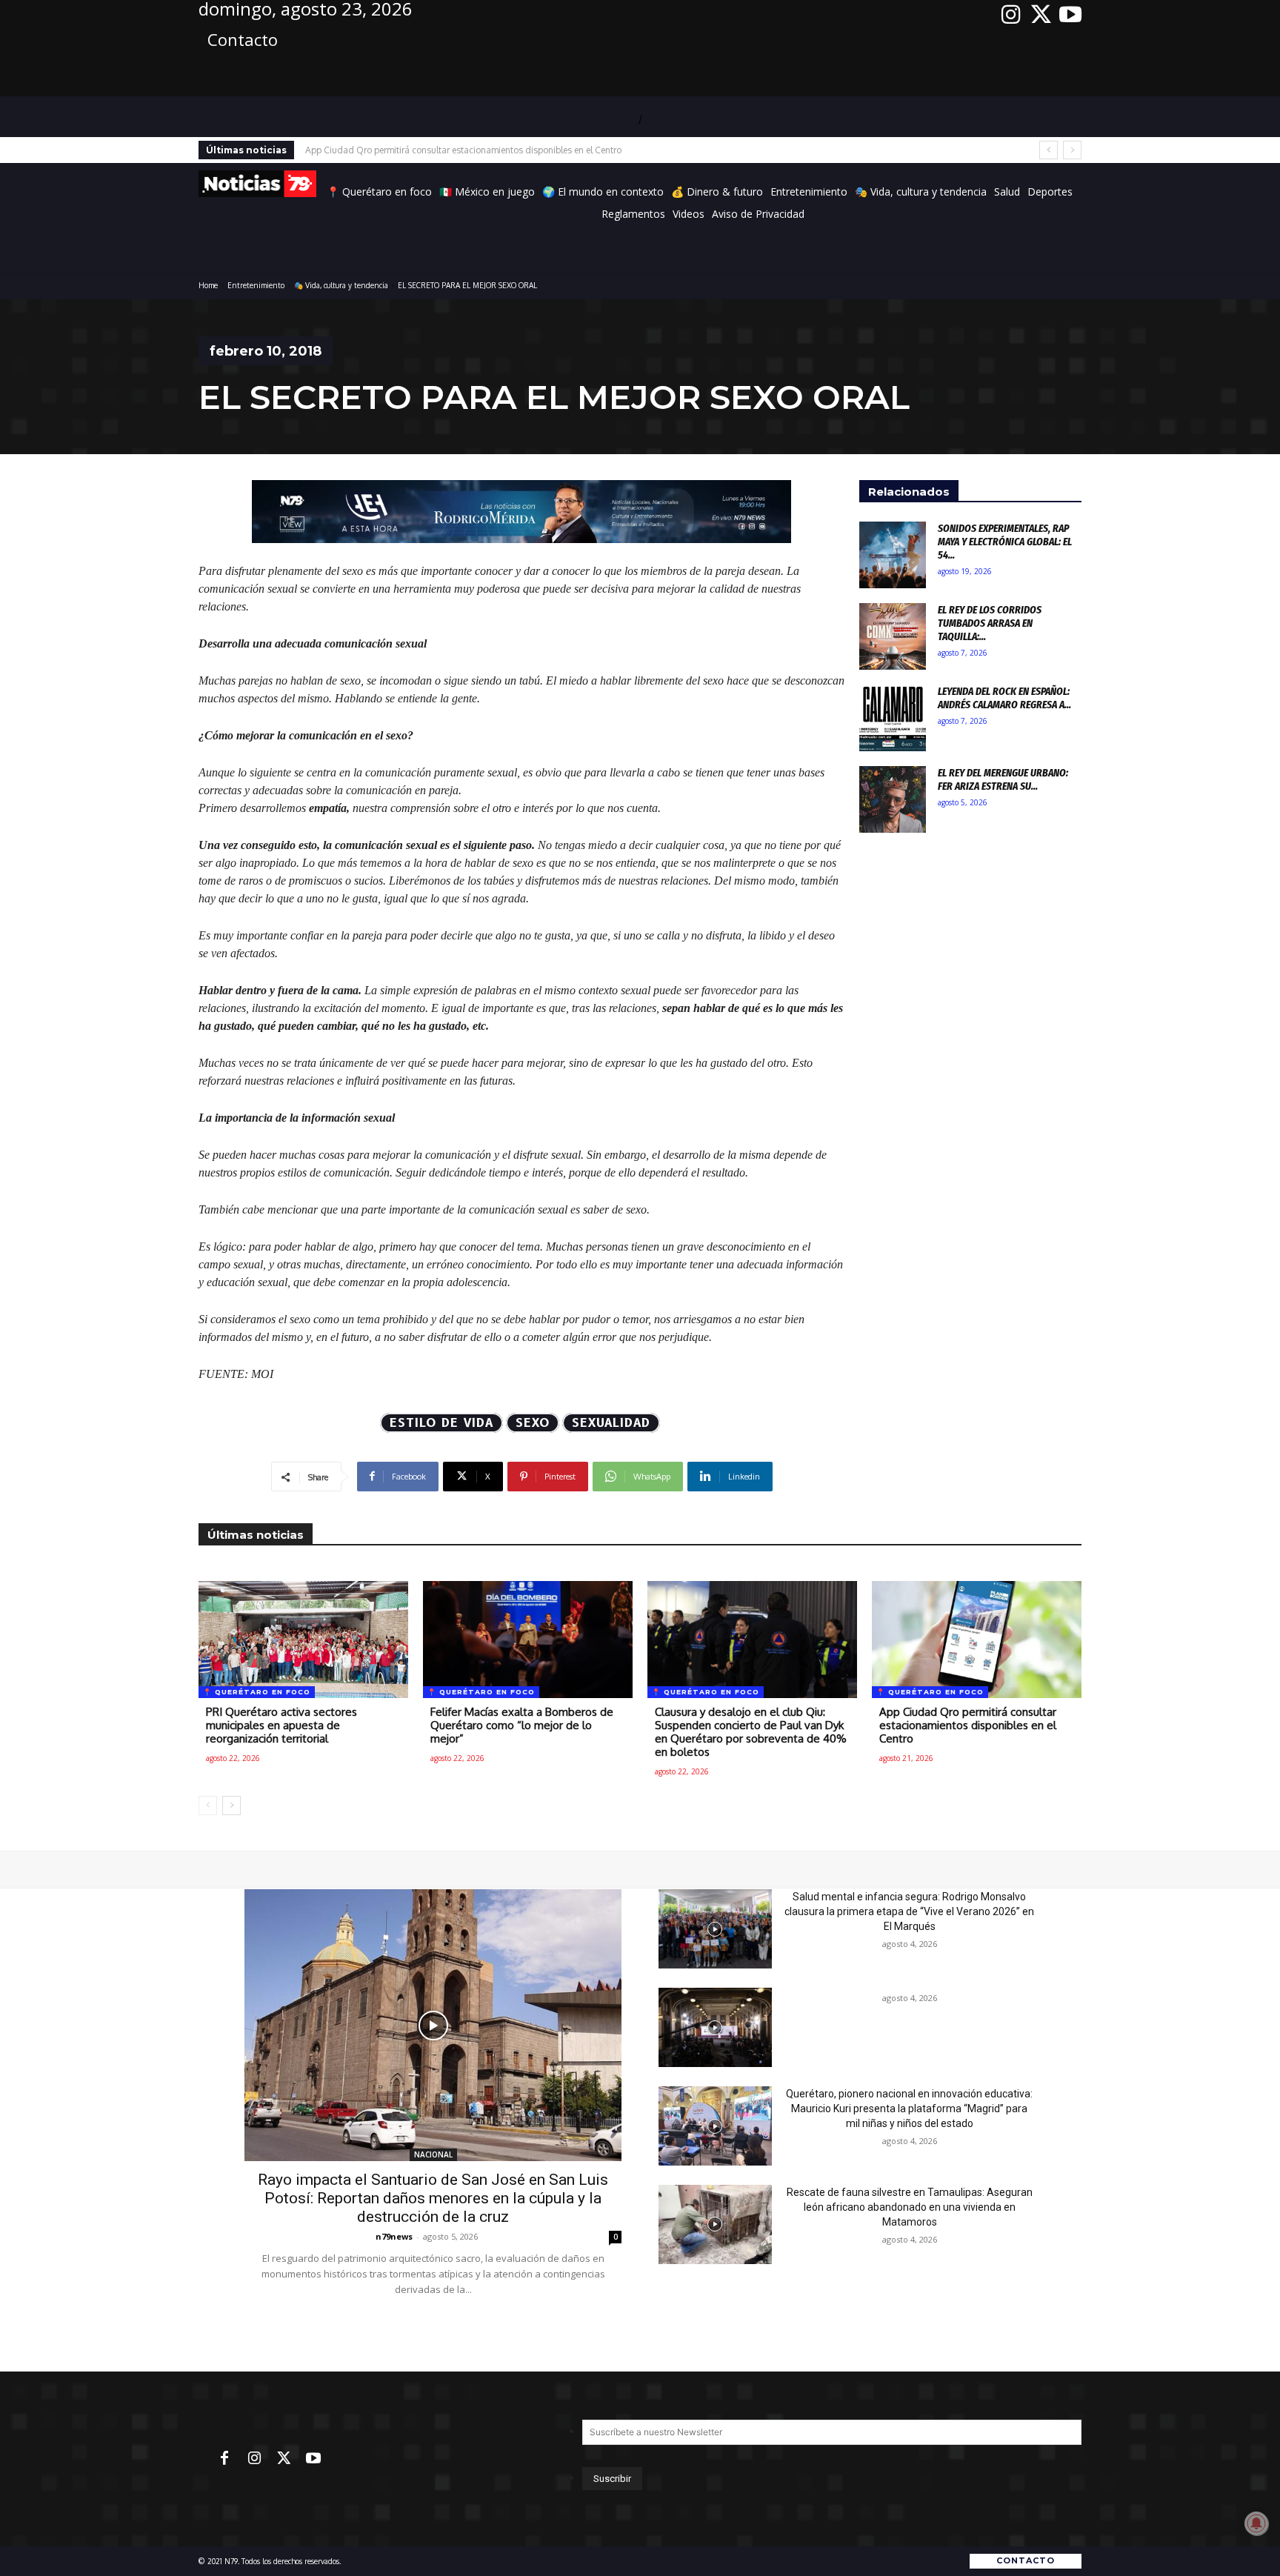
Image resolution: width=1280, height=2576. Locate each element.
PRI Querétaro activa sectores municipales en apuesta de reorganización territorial (281, 1725)
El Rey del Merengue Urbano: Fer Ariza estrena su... (1003, 779)
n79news (394, 2236)
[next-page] (231, 1805)
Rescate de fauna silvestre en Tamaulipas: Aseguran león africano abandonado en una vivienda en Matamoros (910, 2207)
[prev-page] (208, 1805)
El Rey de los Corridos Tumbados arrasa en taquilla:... (990, 623)
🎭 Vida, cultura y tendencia (341, 285)
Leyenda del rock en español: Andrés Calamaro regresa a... (1004, 698)
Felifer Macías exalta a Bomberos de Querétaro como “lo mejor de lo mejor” (522, 1725)
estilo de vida (441, 1423)
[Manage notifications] (1256, 2523)
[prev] (1049, 150)
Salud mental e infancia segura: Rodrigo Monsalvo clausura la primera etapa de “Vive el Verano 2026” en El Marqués (909, 1911)
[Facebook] (224, 2459)
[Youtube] (1070, 15)
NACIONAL (433, 2154)
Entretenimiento (256, 285)
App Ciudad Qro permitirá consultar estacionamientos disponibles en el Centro (463, 150)
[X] (1041, 15)
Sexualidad (611, 1423)
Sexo (533, 1423)
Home (208, 285)
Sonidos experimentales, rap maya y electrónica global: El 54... (1005, 542)
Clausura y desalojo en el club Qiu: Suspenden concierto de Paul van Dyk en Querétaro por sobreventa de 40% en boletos (751, 1732)
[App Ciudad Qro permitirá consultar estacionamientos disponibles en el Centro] (977, 1640)
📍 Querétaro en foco (257, 1692)
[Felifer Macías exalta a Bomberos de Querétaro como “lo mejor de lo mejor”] (528, 1640)
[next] (1072, 150)
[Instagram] (1011, 15)
